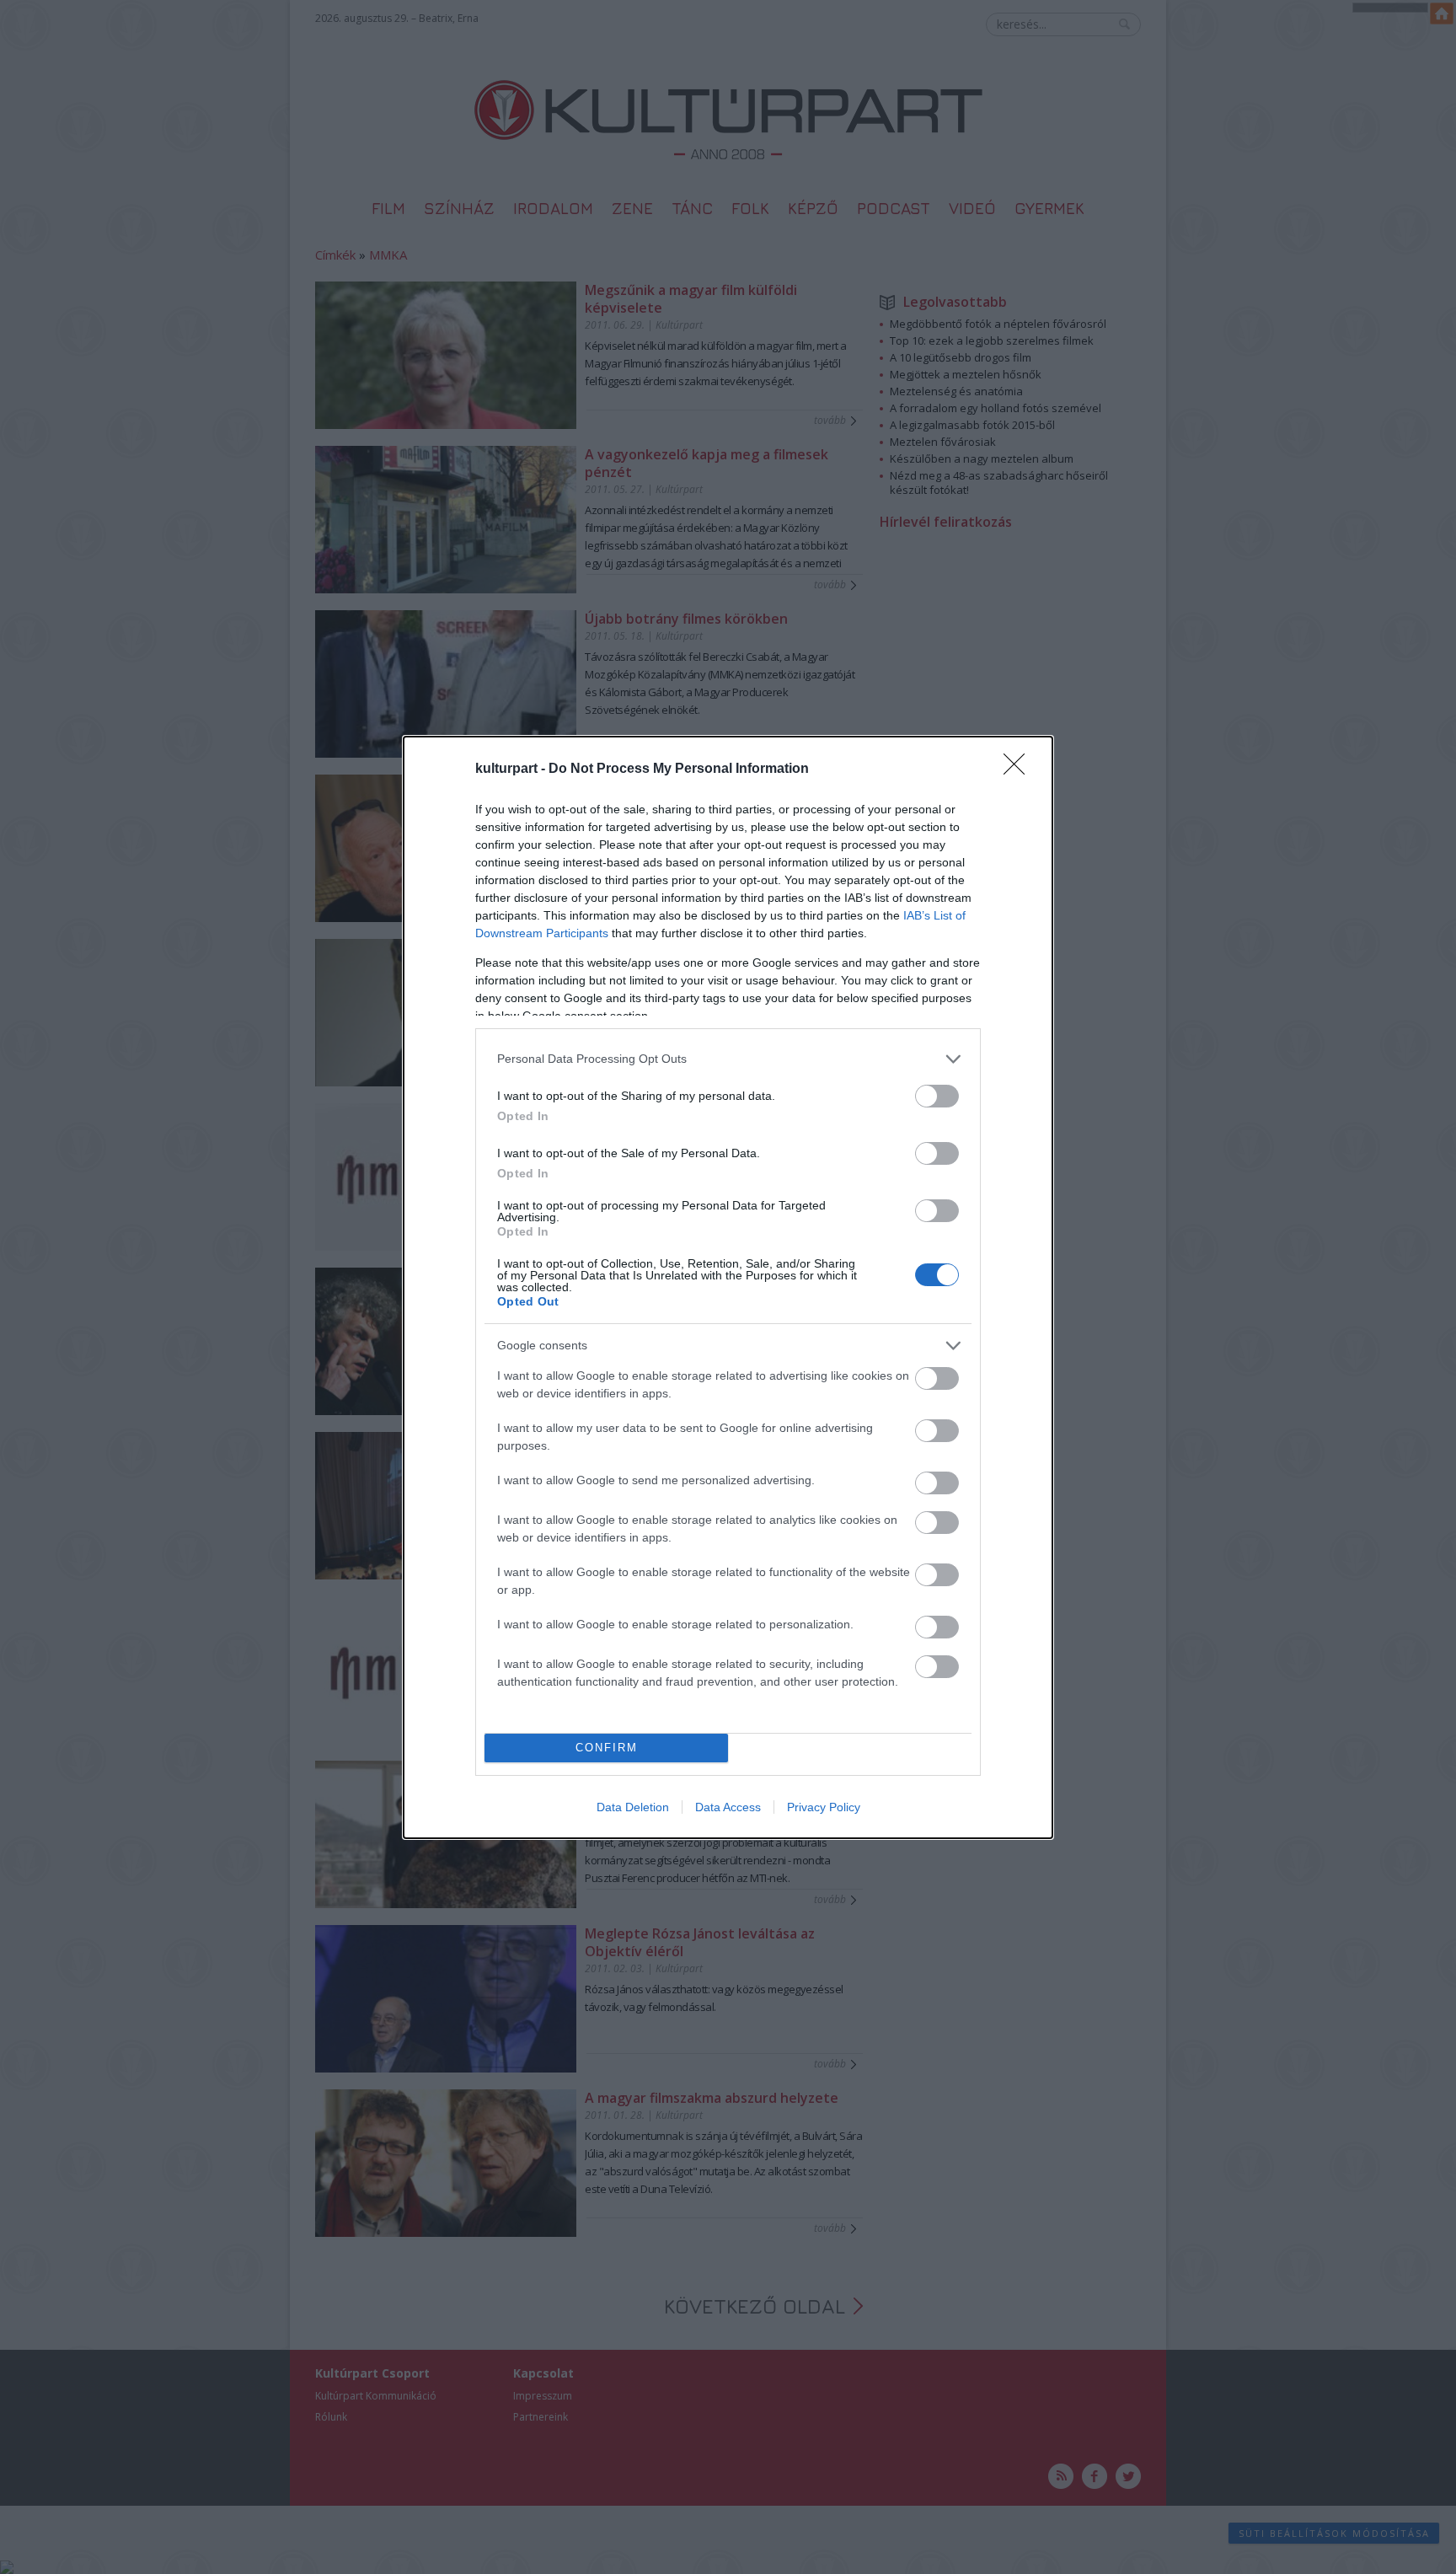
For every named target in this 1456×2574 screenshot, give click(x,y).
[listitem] (728, 1059)
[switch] (937, 1096)
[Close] (1020, 770)
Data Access (728, 1807)
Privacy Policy (824, 1807)
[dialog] (728, 1287)
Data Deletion (633, 1807)
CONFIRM (607, 1748)
